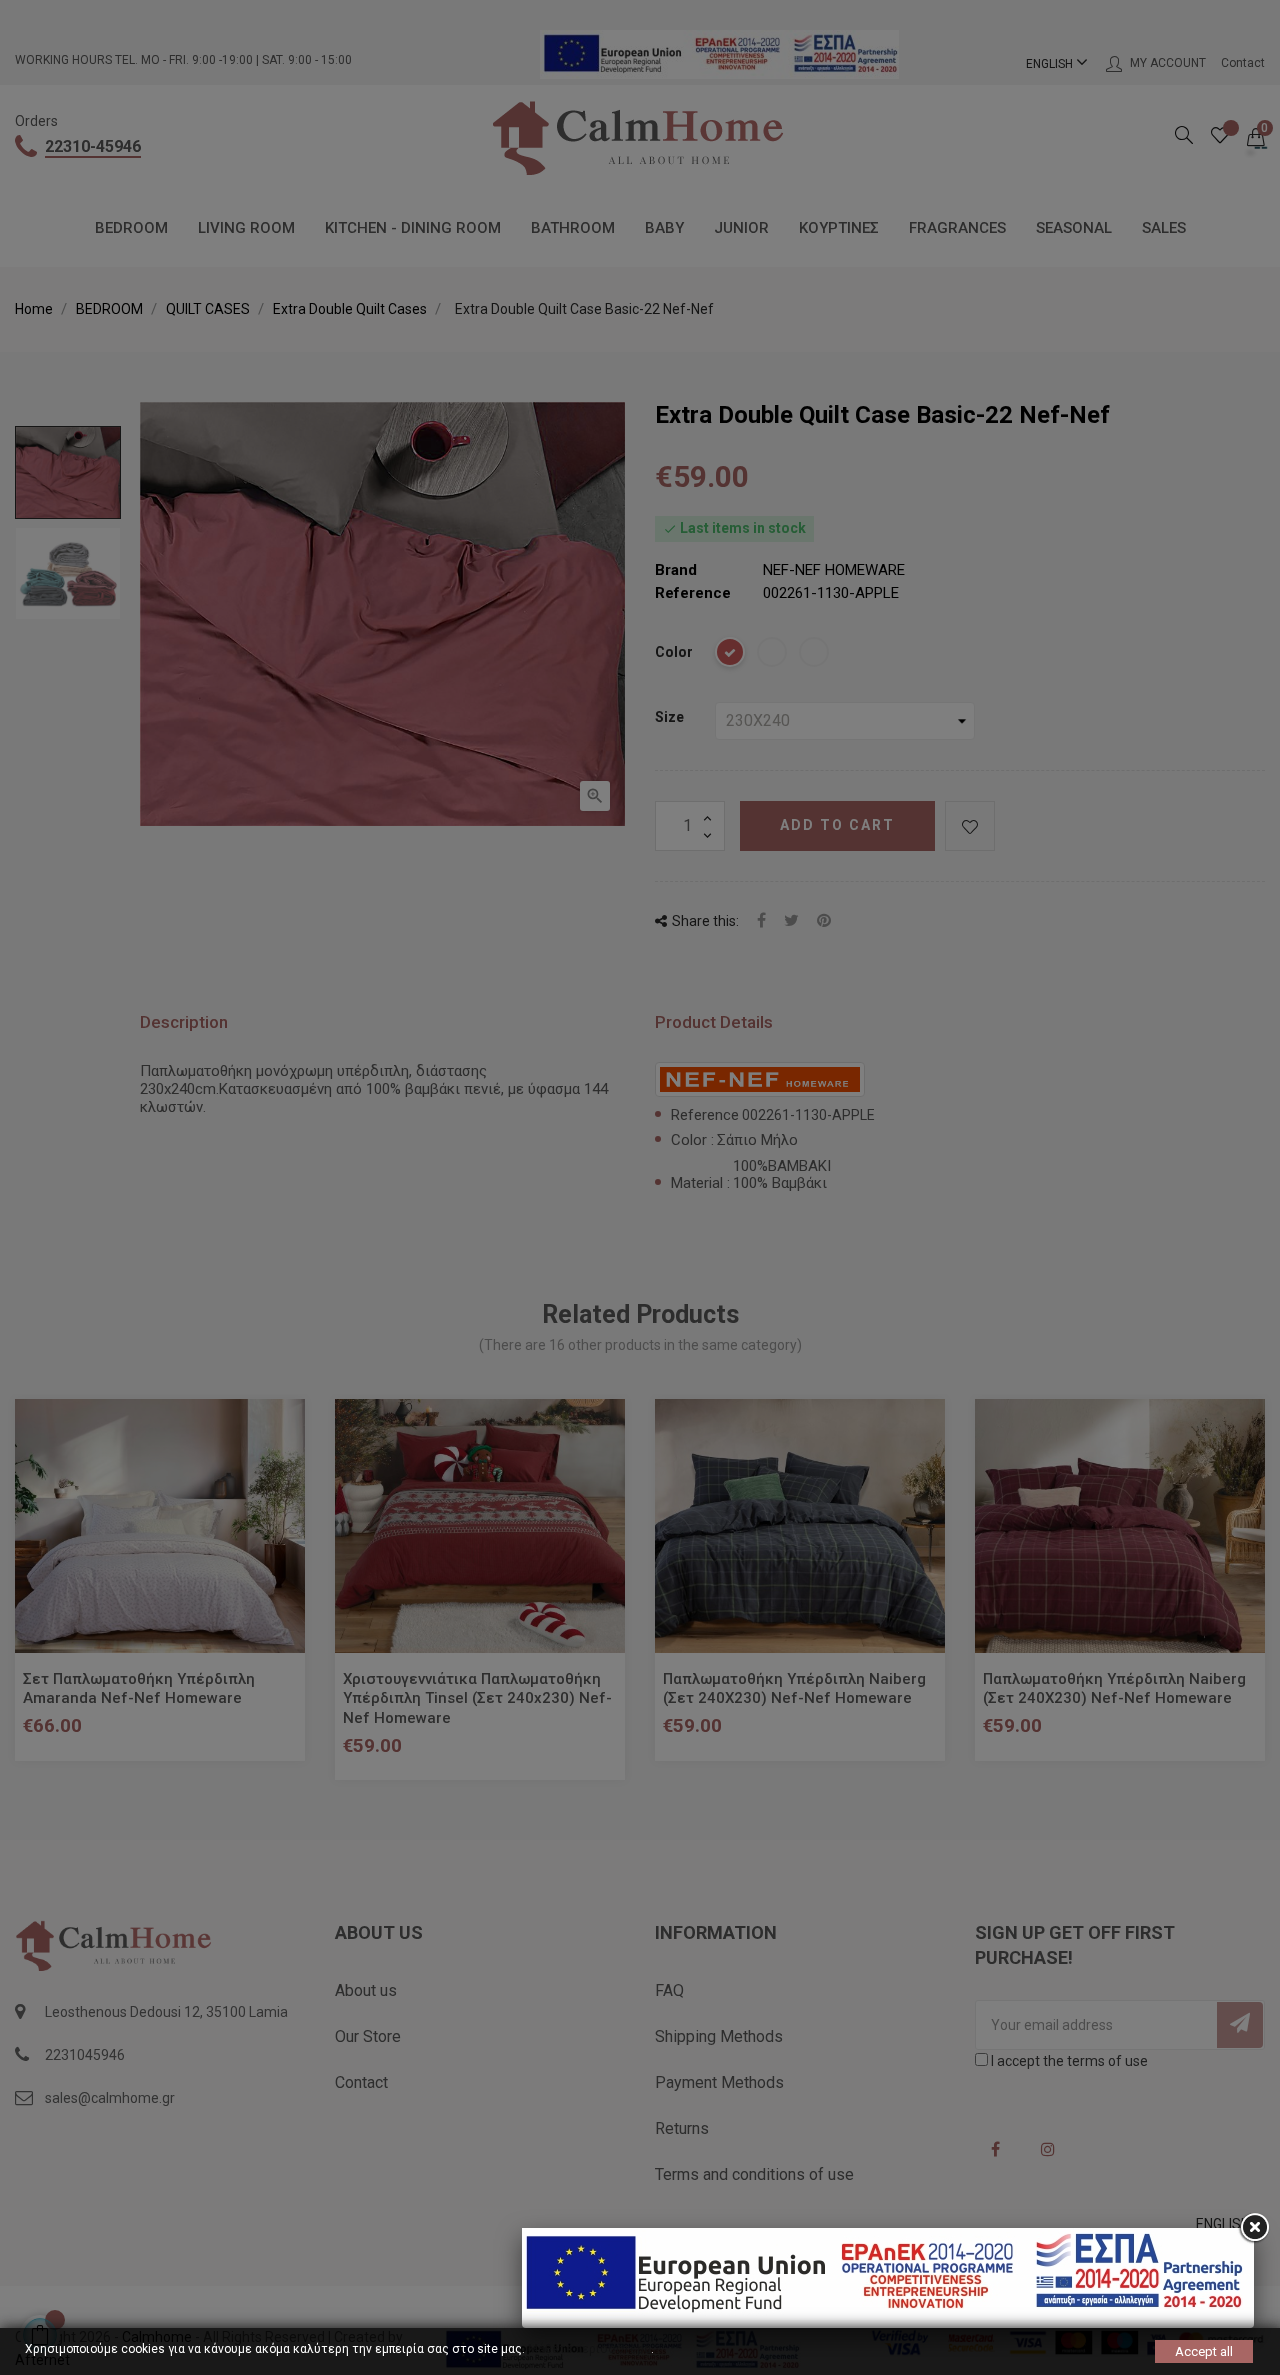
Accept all (1204, 2351)
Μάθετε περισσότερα (589, 2349)
